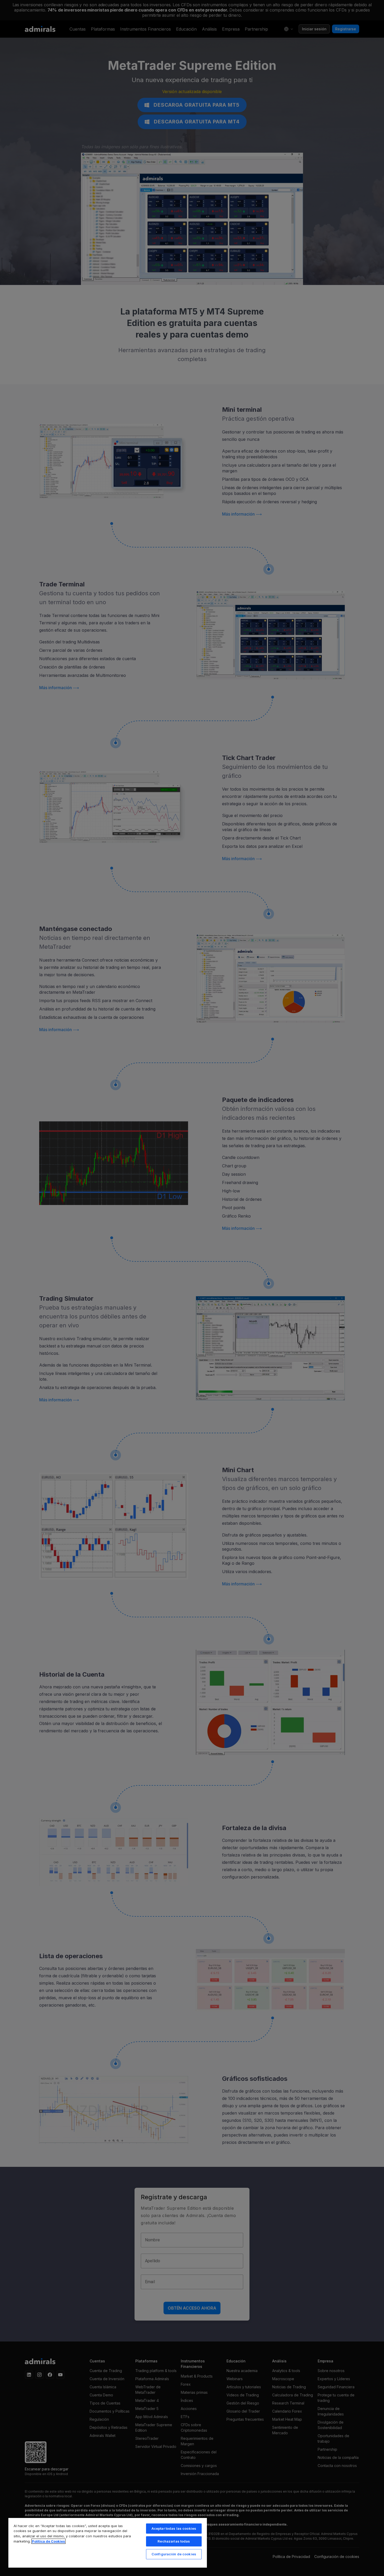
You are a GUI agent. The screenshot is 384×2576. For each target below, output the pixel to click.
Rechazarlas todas (174, 2541)
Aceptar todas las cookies (174, 2528)
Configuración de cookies (174, 2554)
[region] (108, 2543)
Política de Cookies (48, 2541)
